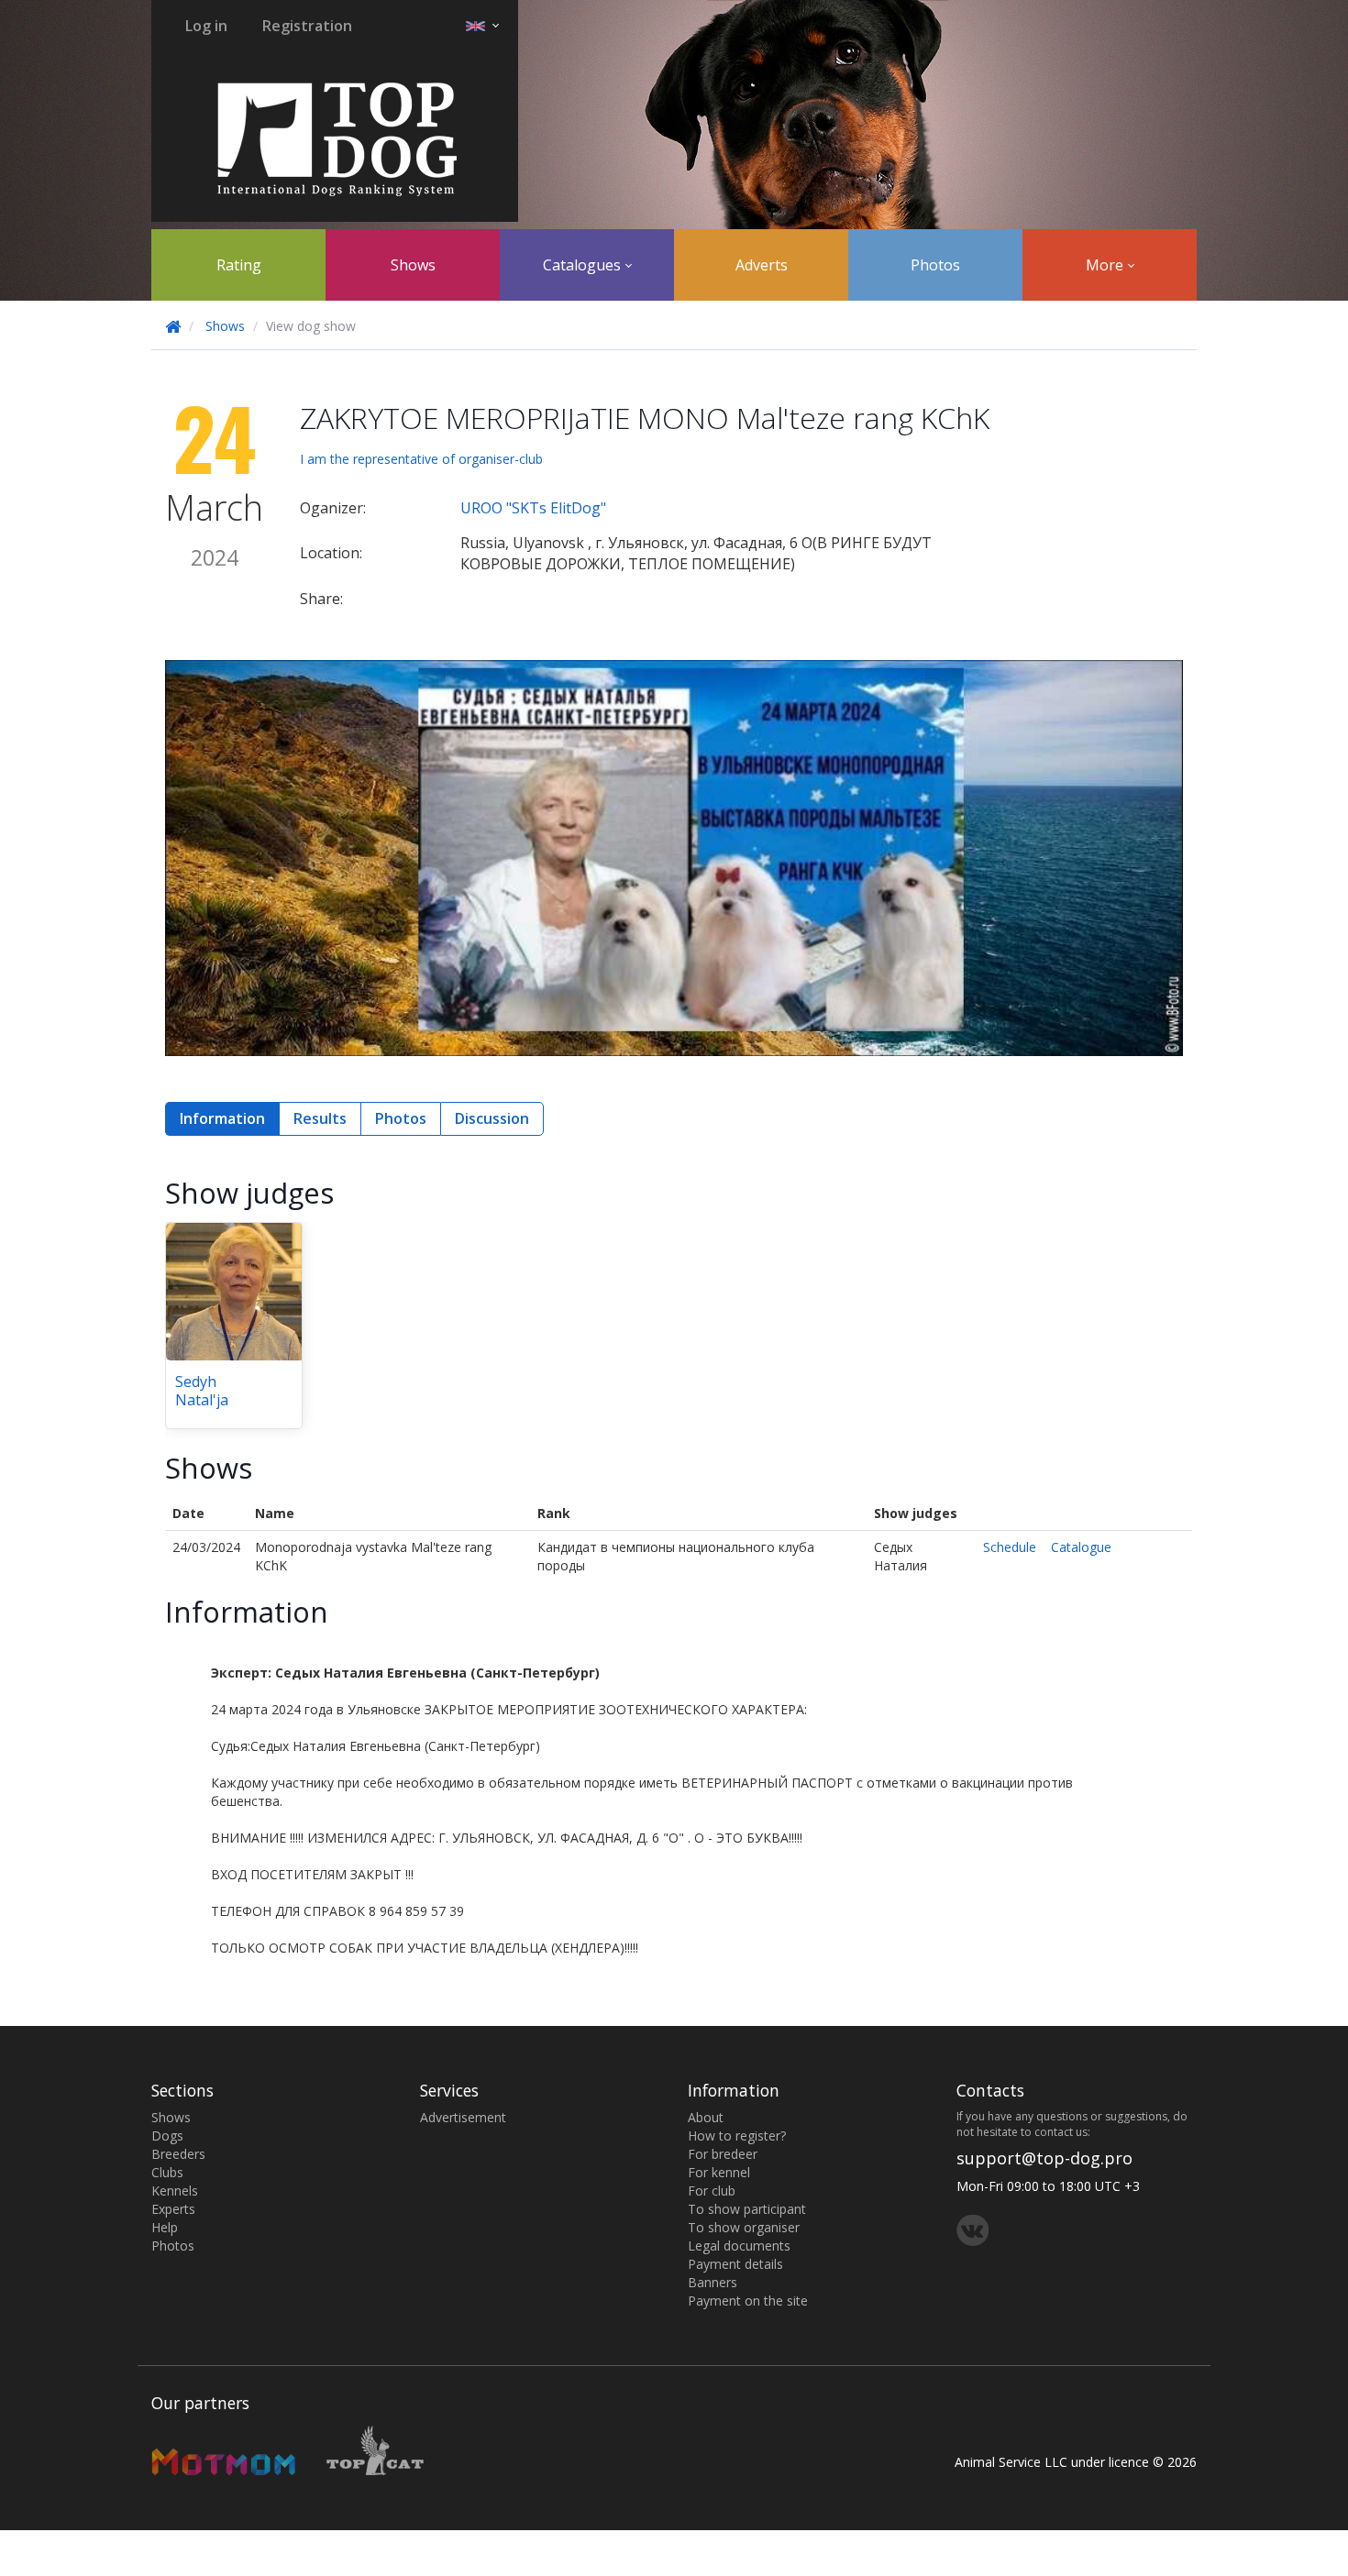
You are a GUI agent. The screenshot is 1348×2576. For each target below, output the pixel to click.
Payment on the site (748, 2301)
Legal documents (739, 2246)
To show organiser (744, 2227)
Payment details (735, 2264)
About (706, 2117)
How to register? (737, 2136)
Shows (413, 265)
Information (222, 1118)
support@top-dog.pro (1044, 2158)
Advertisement (463, 2117)
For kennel (719, 2172)
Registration (307, 26)
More (1106, 265)
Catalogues (584, 265)
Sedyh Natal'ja (202, 1391)
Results (320, 1118)
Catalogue (1081, 1547)
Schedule (1010, 1547)
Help (165, 2227)
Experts (173, 2209)
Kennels (175, 2191)
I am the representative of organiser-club (421, 459)
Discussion (492, 1118)
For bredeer (723, 2154)
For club (712, 2191)
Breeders (178, 2154)
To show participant (747, 2209)
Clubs (167, 2172)
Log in (206, 26)
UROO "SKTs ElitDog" (533, 508)
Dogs (167, 2136)
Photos (935, 265)
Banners (713, 2282)
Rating (239, 265)
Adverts (762, 265)
